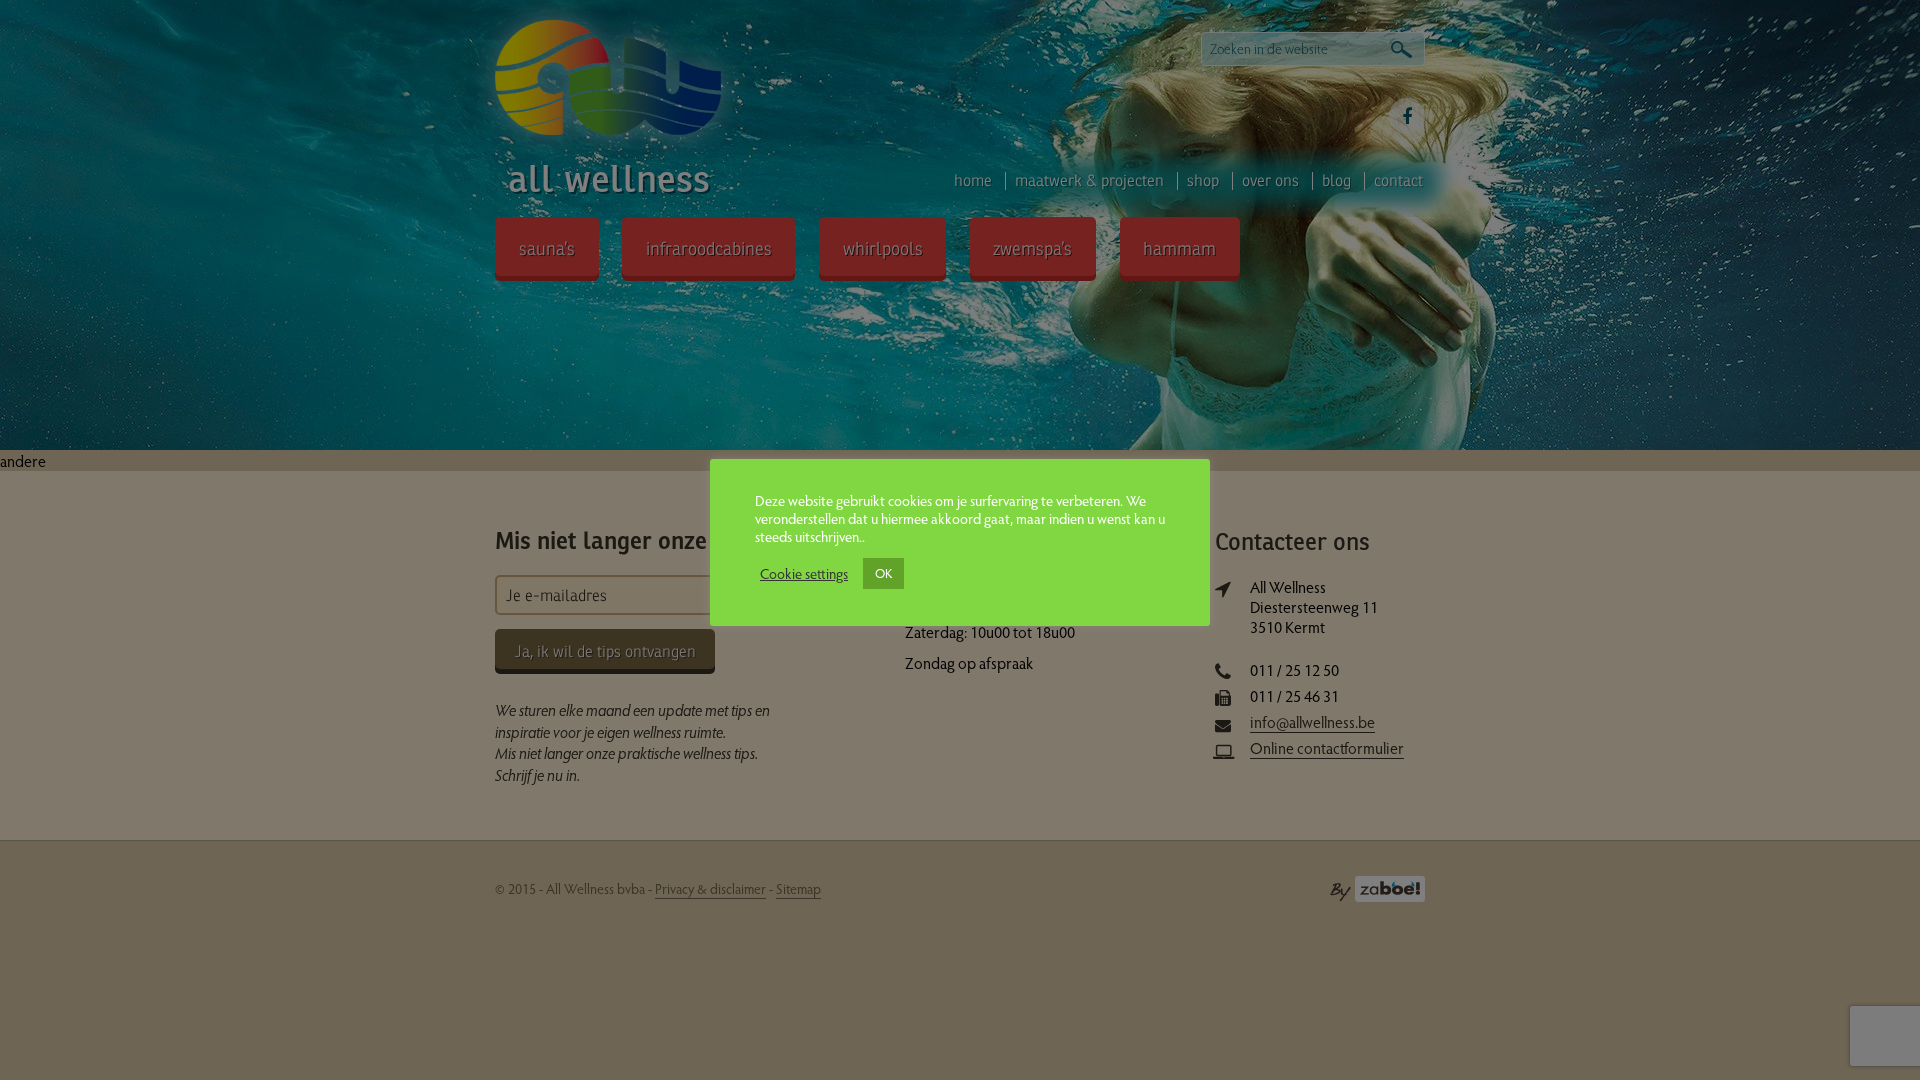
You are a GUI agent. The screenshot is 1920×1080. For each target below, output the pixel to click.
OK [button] (883, 573)
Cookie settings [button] (804, 573)
